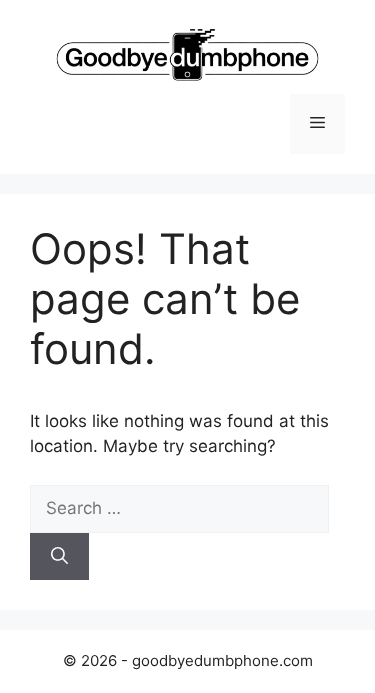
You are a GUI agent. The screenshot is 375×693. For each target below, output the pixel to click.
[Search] (59, 557)
